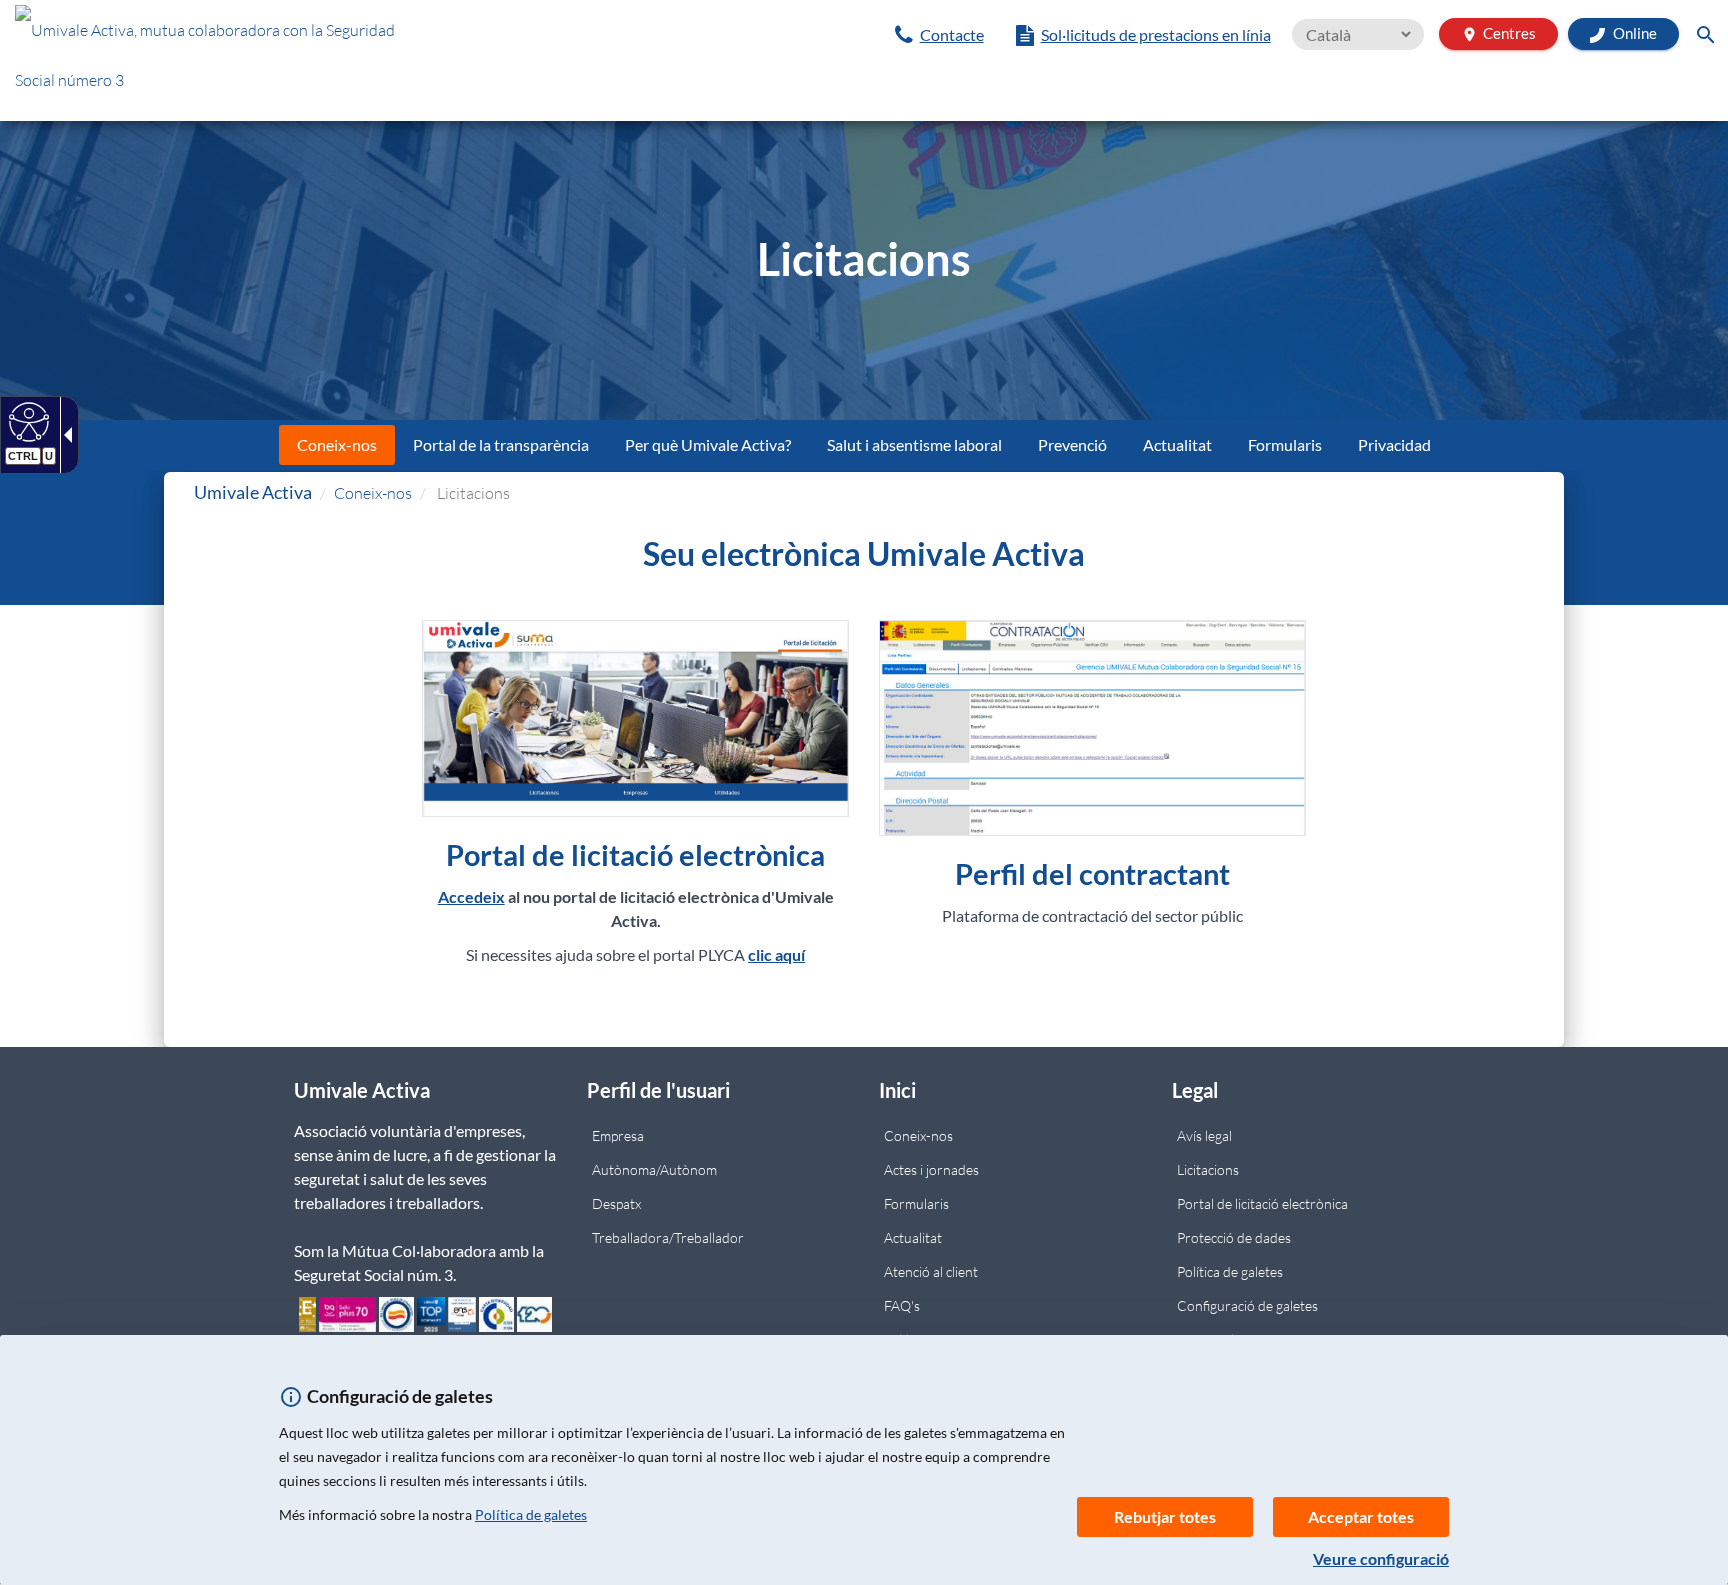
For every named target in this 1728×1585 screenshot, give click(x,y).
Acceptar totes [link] (1361, 1516)
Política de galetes (531, 1514)
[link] (939, 35)
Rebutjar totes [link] (1165, 1516)
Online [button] (1633, 33)
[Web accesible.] (26, 421)
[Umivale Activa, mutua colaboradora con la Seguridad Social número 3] (288, 60)
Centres (1498, 33)
